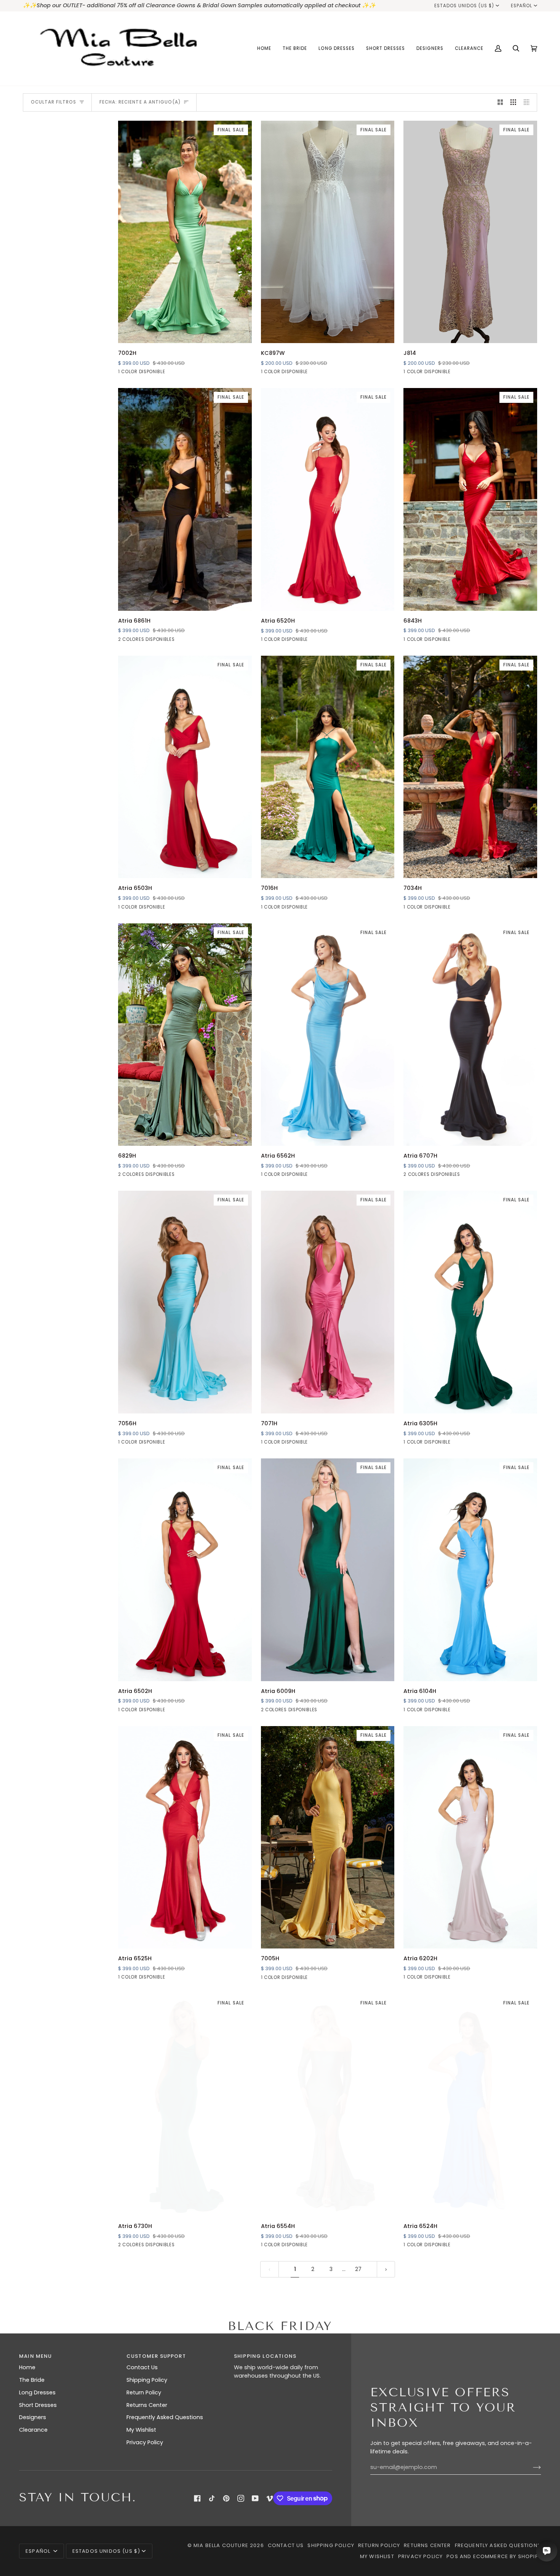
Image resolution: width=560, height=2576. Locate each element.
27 (358, 2269)
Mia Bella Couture (221, 2545)
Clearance (33, 2430)
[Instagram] (241, 2498)
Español (522, 6)
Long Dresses (37, 2392)
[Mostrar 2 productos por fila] (500, 102)
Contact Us (142, 2367)
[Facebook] (197, 2498)
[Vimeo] (270, 2498)
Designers (33, 2417)
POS (452, 2556)
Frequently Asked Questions (165, 2417)
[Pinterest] (226, 2498)
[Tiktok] (212, 2498)
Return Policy (144, 2392)
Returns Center (147, 2405)
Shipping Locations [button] (265, 2356)
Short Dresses (38, 2405)
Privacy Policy (145, 2442)
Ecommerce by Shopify (507, 2556)
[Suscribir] (531, 2467)
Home (27, 2367)
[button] (295, 49)
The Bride (32, 2380)
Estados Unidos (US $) (464, 6)
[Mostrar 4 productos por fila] (529, 102)
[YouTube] (255, 2498)
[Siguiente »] (386, 2269)
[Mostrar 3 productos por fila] (513, 102)
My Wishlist (141, 2430)
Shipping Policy (147, 2380)
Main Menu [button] (36, 2356)
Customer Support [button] (156, 2356)
